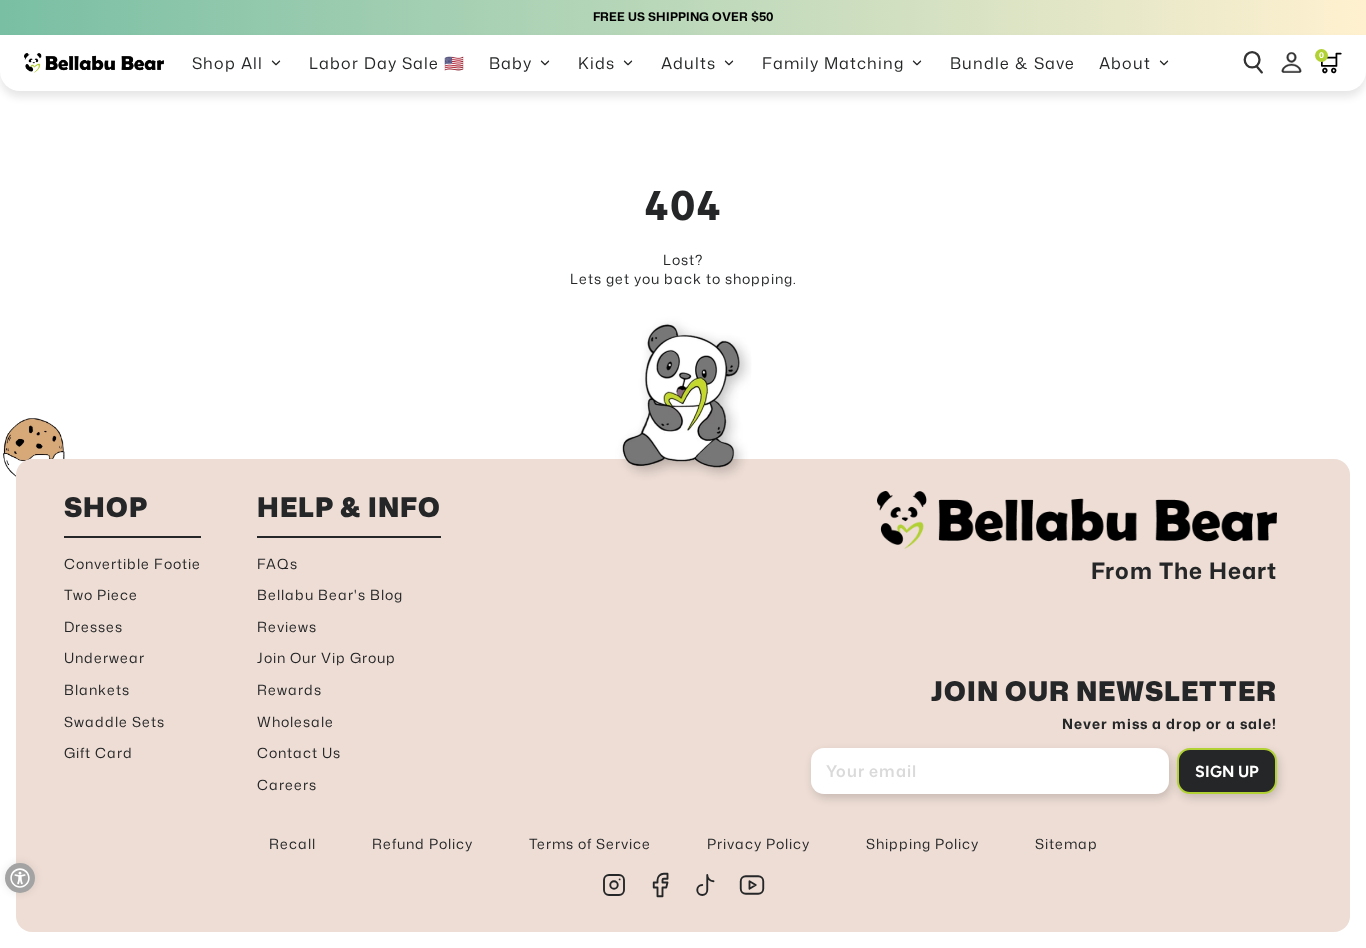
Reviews (287, 626)
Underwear (104, 657)
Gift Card (98, 752)
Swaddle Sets (114, 721)
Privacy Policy (758, 843)
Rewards (289, 689)
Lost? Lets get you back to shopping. (683, 269)
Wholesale (295, 721)
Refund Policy (422, 843)
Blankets (97, 689)
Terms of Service (590, 843)
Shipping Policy (922, 843)
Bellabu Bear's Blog (330, 594)
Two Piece (101, 594)
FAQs (277, 563)
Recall (292, 843)
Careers (287, 784)
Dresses (93, 626)
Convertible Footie (132, 563)
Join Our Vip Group (326, 657)
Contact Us (299, 752)
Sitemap (1066, 843)
